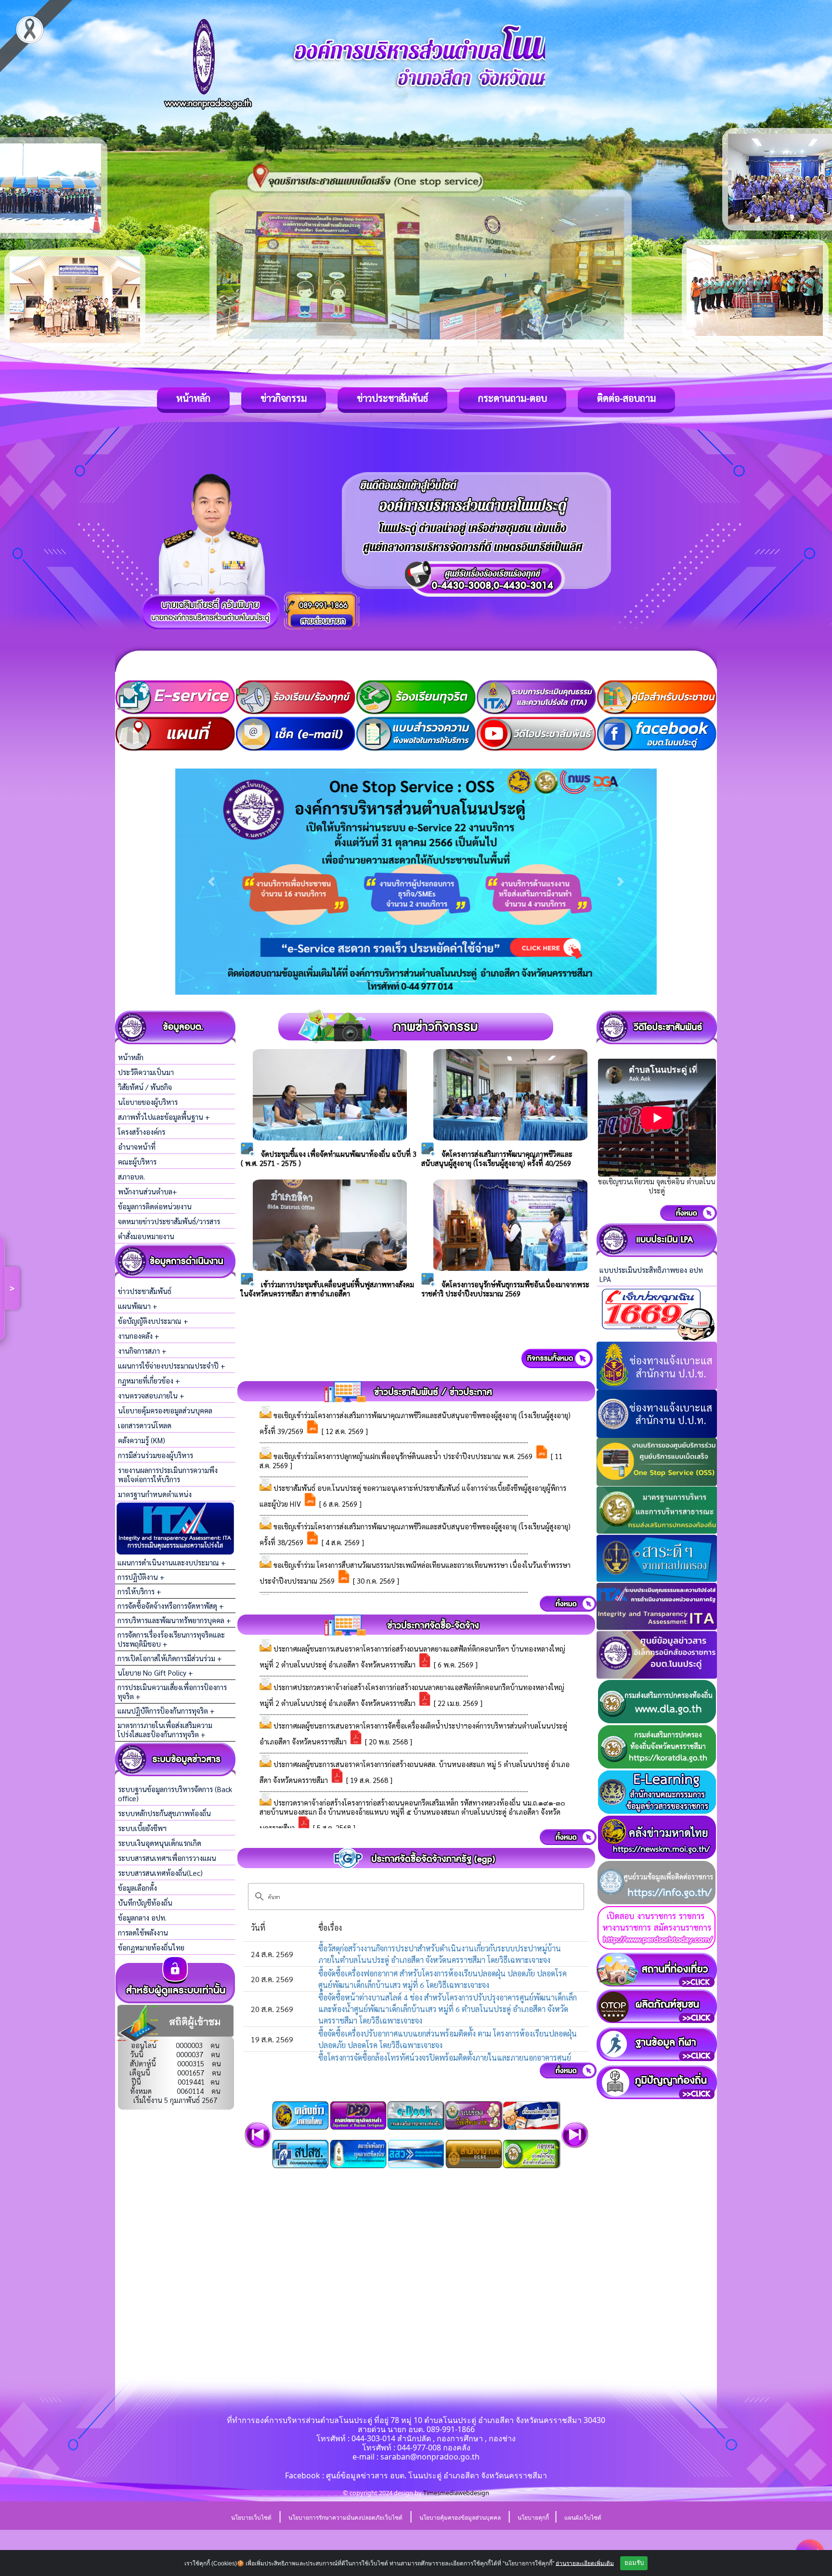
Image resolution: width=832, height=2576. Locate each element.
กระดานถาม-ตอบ (513, 398)
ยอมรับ (634, 2563)
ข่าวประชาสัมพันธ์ (392, 398)
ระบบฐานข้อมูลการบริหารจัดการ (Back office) (175, 1794)
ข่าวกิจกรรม (284, 398)
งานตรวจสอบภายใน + (151, 1395)
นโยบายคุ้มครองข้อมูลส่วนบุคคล (460, 2518)
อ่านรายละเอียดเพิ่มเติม (585, 2563)
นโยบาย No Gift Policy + (155, 1672)
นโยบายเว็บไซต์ (251, 2518)
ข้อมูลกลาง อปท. (142, 1917)
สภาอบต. (131, 1176)
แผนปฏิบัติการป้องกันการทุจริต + (166, 1711)
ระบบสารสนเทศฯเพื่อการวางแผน (167, 1858)
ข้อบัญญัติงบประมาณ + (153, 1321)
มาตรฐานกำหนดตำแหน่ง (155, 1494)
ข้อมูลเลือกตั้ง (137, 1888)
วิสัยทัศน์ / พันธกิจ (145, 1087)
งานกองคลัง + (139, 1336)
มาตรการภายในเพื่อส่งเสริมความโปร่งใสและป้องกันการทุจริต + (165, 1730)
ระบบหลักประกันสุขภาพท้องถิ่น (164, 1813)
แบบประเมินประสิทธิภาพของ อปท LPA (651, 1274)
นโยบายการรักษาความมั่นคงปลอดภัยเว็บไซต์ (345, 2518)
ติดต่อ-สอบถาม (626, 398)
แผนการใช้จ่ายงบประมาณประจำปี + (172, 1365)
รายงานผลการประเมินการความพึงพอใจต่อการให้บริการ (168, 1474)
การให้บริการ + (139, 1591)
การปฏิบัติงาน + (141, 1577)
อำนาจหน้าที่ (137, 1147)
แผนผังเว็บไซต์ (583, 2518)
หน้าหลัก (193, 398)
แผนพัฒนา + (138, 1306)
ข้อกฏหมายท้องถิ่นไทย (151, 1947)
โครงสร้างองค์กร (142, 1132)
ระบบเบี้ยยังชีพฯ (142, 1828)
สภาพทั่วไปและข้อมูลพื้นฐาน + (164, 1117)
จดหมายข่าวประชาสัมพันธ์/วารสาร (169, 1221)
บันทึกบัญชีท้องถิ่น (145, 1903)
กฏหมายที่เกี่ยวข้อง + (149, 1380)
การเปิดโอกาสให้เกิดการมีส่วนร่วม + (170, 1658)
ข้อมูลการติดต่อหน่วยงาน (155, 1206)
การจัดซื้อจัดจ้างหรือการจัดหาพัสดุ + (171, 1606)
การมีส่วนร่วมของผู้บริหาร (156, 1455)
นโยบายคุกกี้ (534, 2518)
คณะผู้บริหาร (137, 1161)
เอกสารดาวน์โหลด (145, 1425)
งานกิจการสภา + (142, 1351)
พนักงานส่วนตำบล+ (148, 1191)
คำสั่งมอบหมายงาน (146, 1236)
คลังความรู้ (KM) (142, 1440)
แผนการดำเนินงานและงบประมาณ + (172, 1562)
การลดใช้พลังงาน (143, 1932)
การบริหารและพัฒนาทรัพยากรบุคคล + (174, 1620)
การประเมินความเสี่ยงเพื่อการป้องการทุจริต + (172, 1692)
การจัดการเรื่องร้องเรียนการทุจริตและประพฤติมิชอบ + (171, 1639)
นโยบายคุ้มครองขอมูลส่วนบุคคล (165, 1410)
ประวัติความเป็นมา (146, 1072)
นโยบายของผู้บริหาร (148, 1102)
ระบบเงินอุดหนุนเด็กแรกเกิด (160, 1843)
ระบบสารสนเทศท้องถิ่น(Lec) (160, 1873)
